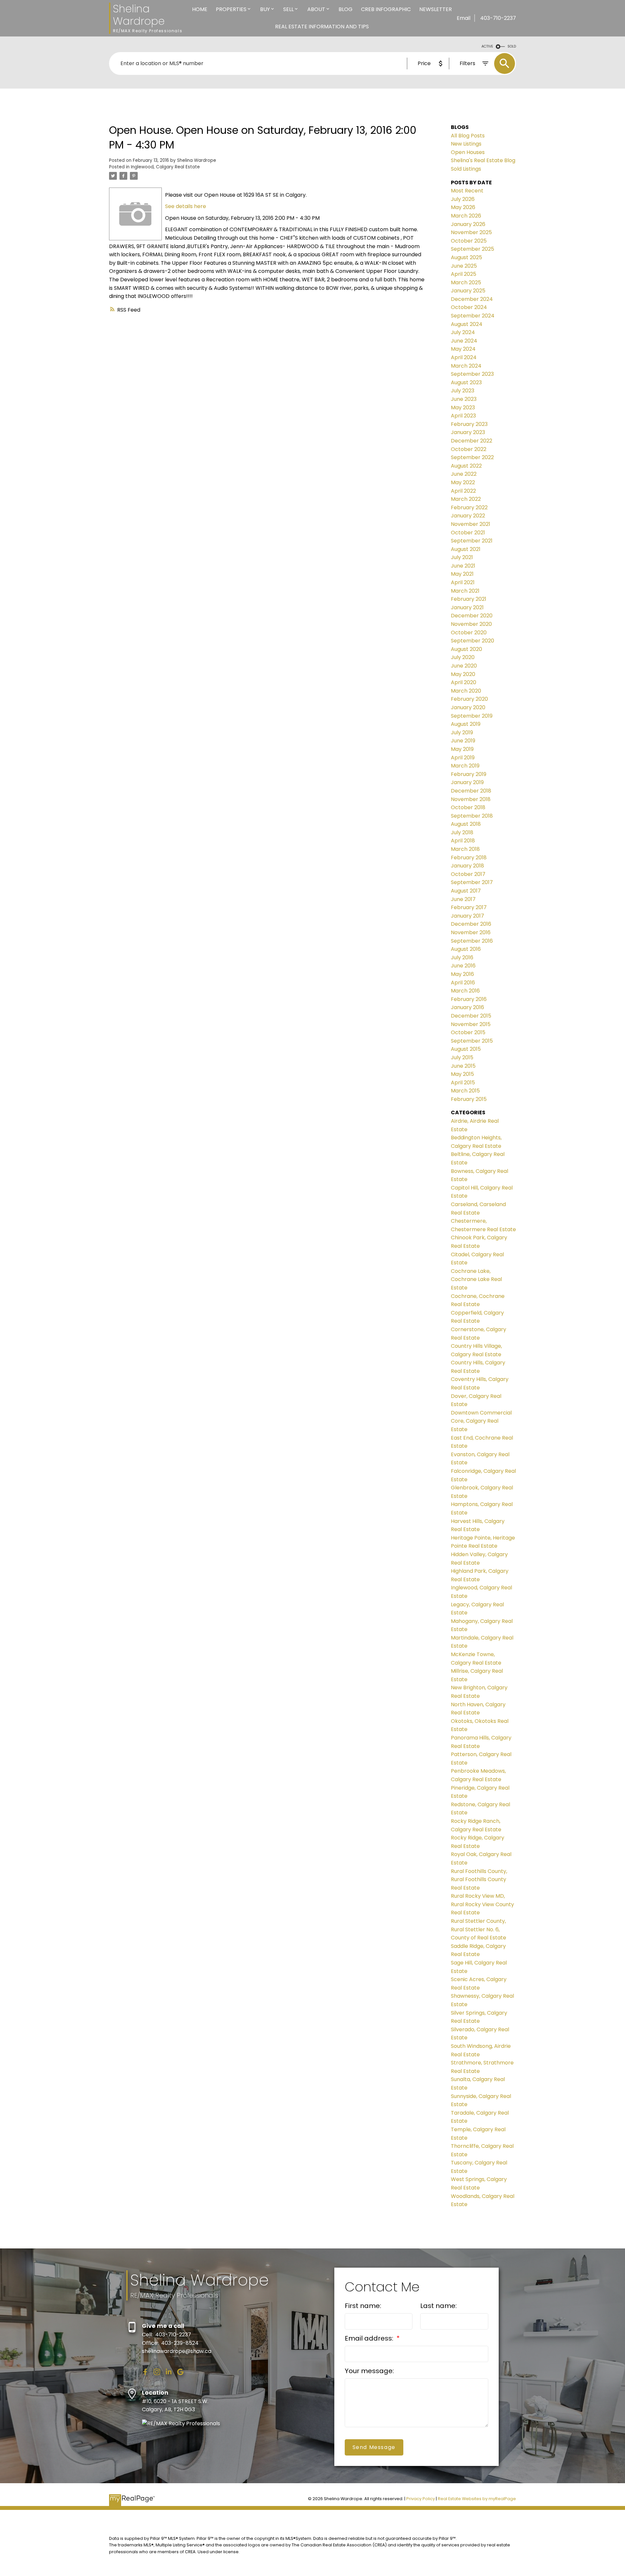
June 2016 (463, 966)
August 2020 (466, 649)
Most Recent (467, 191)
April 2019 (463, 758)
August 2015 (466, 1049)
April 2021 (463, 582)
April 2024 (464, 357)
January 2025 (468, 291)
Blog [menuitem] (346, 9)
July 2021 (462, 557)
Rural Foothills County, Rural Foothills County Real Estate (479, 1879)
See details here (186, 206)
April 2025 (464, 274)
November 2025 (471, 232)
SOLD (512, 46)
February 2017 (469, 907)
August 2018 (466, 824)
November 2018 (471, 799)
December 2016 (471, 924)
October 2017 (468, 874)
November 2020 (471, 624)
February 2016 (469, 999)
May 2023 (463, 408)
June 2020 (464, 666)
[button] (145, 2372)
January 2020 (468, 707)
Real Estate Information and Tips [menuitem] (322, 27)
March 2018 (465, 849)
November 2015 (471, 1024)
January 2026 (468, 224)
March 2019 (465, 766)
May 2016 (462, 974)
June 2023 (464, 399)
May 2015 (462, 1074)
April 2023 (463, 416)
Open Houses (468, 152)
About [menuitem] (316, 9)
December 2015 (471, 1016)
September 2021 (472, 541)
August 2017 (466, 891)
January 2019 (467, 782)
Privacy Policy (421, 2499)
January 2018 (467, 866)
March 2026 (466, 216)
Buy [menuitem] (265, 9)
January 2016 (467, 1007)
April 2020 (464, 682)
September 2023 (472, 374)
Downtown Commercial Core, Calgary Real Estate (481, 1421)
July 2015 (462, 1057)
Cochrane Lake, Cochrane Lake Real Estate (476, 1279)
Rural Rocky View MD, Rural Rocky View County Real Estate (482, 1904)
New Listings (466, 144)
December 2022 (472, 441)
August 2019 (466, 724)
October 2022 (469, 449)
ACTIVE (487, 46)
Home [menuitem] (200, 9)
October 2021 (468, 533)
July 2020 (463, 657)
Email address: (370, 2338)
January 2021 (467, 607)
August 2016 (466, 949)
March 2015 (465, 1091)
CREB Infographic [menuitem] (386, 9)
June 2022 (464, 474)
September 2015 (472, 1041)
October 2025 (469, 241)
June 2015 (463, 1066)
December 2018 (471, 791)
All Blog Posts (468, 136)
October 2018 (468, 807)
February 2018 (469, 858)
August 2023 (466, 382)
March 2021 (465, 591)
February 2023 (469, 424)
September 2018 (472, 816)
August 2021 (466, 549)
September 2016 (472, 941)
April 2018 (463, 841)
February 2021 (469, 599)
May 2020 (463, 674)
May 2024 (463, 349)
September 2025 (472, 249)
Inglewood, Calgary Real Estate (165, 167)
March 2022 (466, 499)
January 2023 (468, 432)
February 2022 (469, 507)
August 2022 (466, 466)
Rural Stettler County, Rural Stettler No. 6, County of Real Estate (479, 1929)
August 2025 (466, 257)
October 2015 (468, 1032)
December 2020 (472, 616)
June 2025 (464, 266)
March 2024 (466, 366)
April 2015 (463, 1083)
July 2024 (463, 332)
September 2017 (472, 882)
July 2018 (462, 832)
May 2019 (462, 749)
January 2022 (468, 516)
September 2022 (472, 457)
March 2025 (466, 282)
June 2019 (463, 741)
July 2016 (462, 957)
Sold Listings (466, 169)
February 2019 (469, 774)
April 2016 (463, 983)
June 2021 (463, 566)
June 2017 (463, 899)
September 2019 (472, 716)
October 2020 (469, 633)
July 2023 (463, 391)
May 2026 (463, 207)
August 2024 (467, 324)
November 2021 (471, 524)
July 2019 (462, 732)
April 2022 (463, 491)
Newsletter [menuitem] (436, 9)
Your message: (369, 2371)
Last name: (438, 2306)
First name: (363, 2306)
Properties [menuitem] (231, 9)
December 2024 (472, 299)
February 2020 (469, 699)
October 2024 (469, 307)
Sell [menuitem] (288, 9)
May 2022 (463, 482)
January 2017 (467, 916)
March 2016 (465, 991)
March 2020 (466, 691)
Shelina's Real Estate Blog (483, 160)
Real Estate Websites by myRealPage (477, 2499)
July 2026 (463, 199)
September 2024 (473, 316)
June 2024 (464, 341)
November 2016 (471, 932)
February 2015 (469, 1099)
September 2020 (472, 641)
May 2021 (462, 574)
